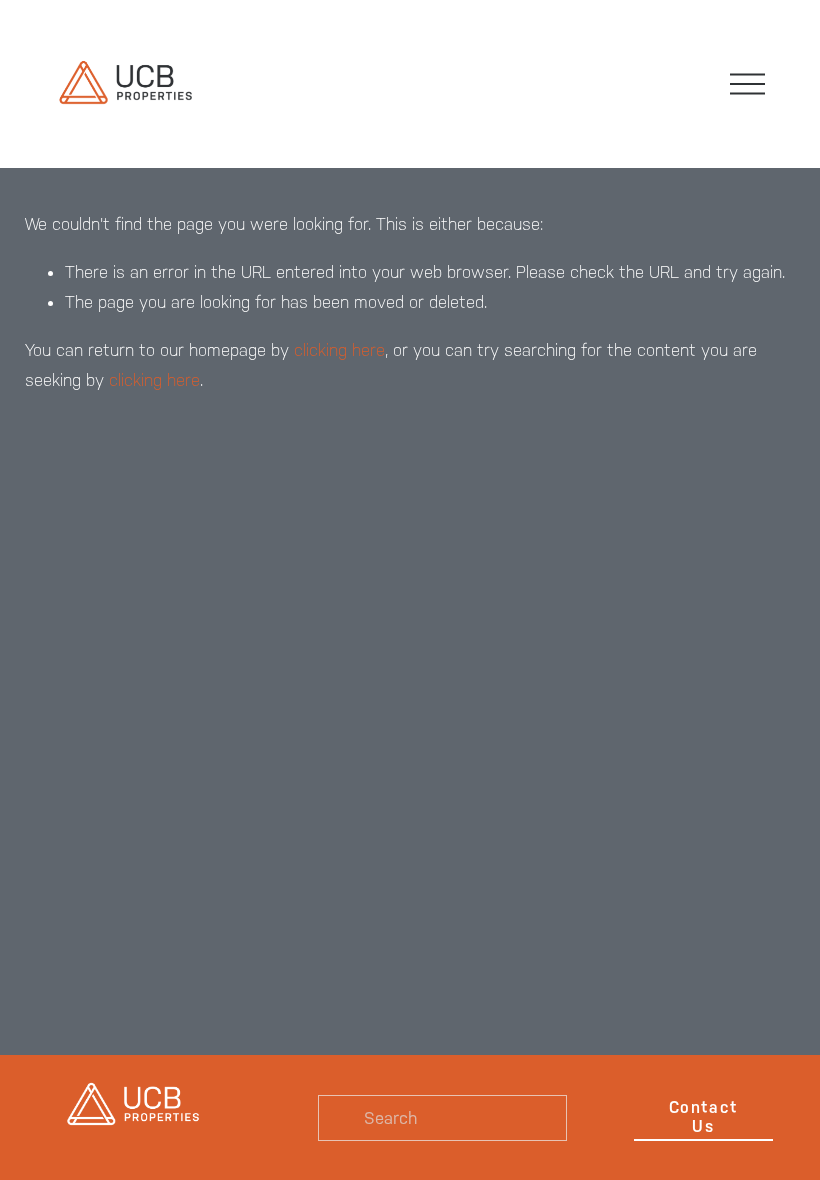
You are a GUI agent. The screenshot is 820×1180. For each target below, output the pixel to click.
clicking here (339, 350)
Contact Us (703, 1117)
